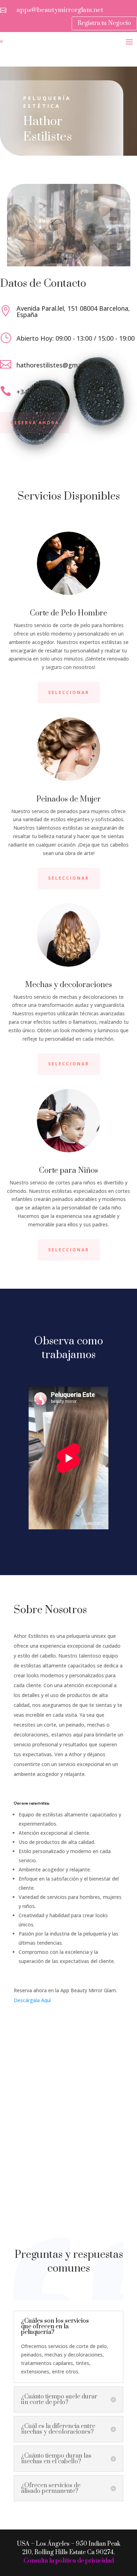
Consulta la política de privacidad (69, 2561)
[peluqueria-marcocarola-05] (69, 264)
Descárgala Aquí (32, 2000)
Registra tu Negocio (104, 23)
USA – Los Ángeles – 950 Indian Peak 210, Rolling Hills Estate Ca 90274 (69, 2548)
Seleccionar (69, 692)
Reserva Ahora (35, 423)
